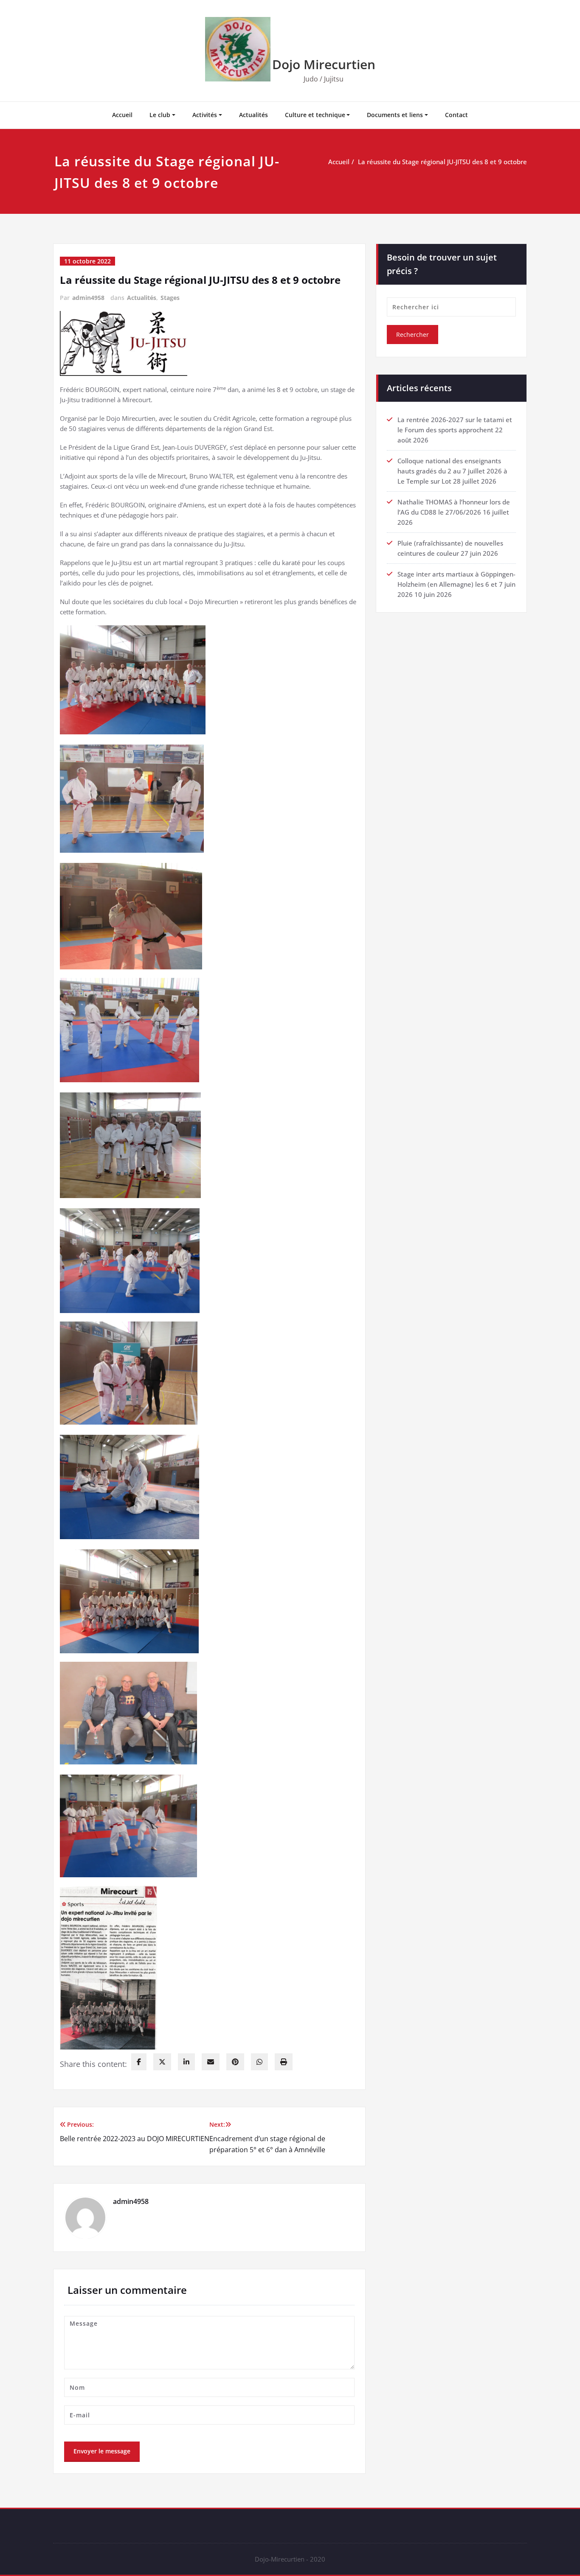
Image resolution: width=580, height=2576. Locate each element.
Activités (205, 115)
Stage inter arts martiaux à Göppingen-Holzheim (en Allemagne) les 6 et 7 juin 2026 (456, 584)
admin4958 (88, 298)
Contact (456, 115)
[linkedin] (186, 2062)
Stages (170, 298)
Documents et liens (395, 115)
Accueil (122, 115)
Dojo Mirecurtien (324, 64)
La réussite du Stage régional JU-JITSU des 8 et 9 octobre (442, 162)
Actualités (253, 115)
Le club (160, 115)
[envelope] (211, 2062)
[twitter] (162, 2062)
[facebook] (139, 2062)
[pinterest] (235, 2062)
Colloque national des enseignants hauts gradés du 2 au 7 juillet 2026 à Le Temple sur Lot (452, 471)
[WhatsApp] (259, 2062)
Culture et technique (315, 115)
